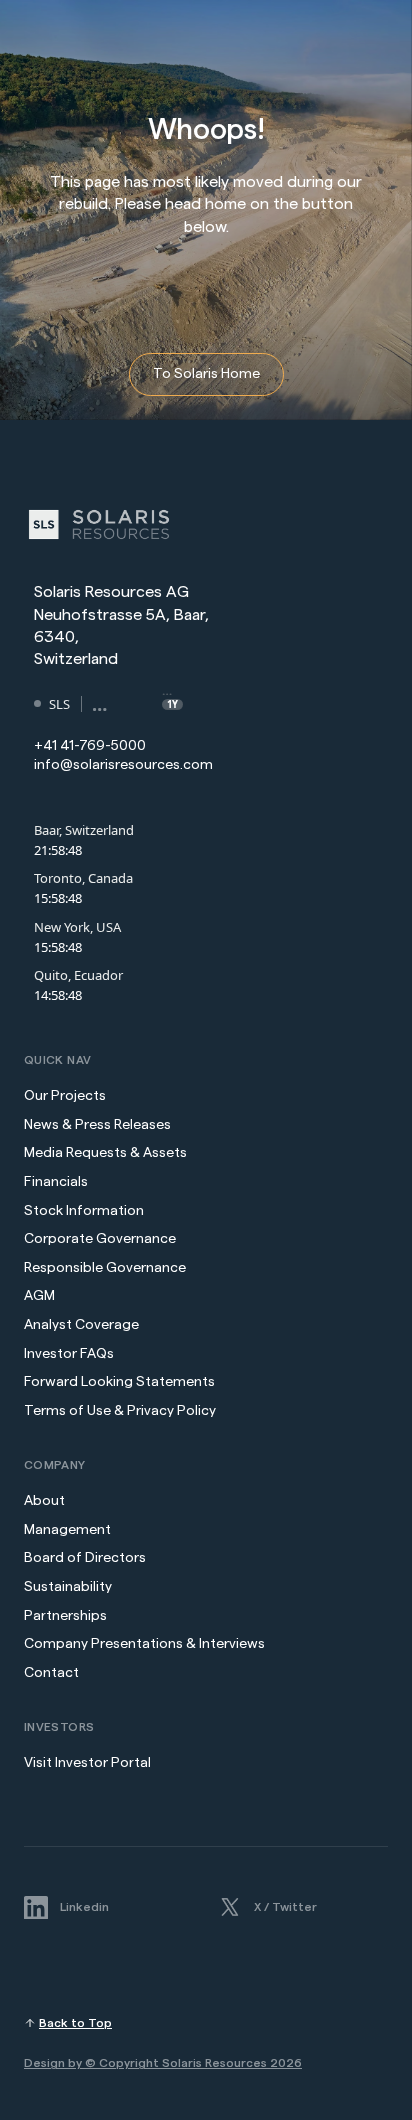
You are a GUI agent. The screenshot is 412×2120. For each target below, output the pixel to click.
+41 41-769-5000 (90, 746)
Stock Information (84, 1211)
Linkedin (84, 1906)
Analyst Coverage (81, 1325)
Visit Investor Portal (87, 1763)
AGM (39, 1296)
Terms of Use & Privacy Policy (120, 1411)
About (44, 1501)
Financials (56, 1182)
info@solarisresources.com (123, 765)
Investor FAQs (69, 1354)
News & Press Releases (99, 1125)
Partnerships (65, 1616)
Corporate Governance (100, 1239)
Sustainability (68, 1587)
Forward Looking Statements (119, 1382)
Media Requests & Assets (105, 1153)
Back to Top (75, 2023)
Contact (51, 1673)
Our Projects (65, 1096)
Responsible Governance (105, 1268)
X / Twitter (285, 1906)
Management (67, 1530)
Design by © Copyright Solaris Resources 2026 (163, 2063)
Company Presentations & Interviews (144, 1644)
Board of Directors (85, 1558)
